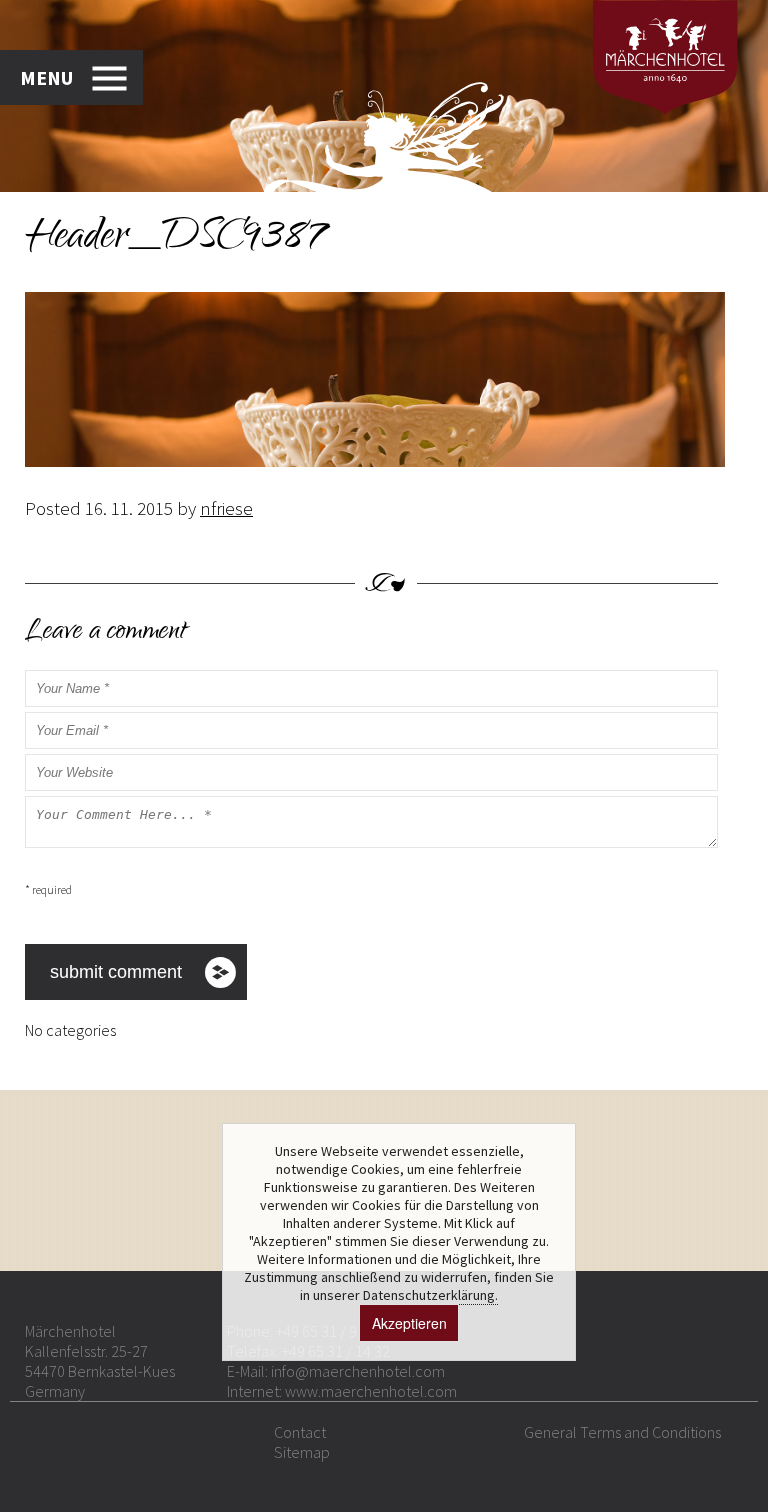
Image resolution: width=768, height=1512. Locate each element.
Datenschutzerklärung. (430, 1295)
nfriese (226, 508)
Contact (300, 1432)
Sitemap (302, 1452)
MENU (46, 77)
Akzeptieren (409, 1323)
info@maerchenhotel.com (358, 1371)
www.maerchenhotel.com (371, 1391)
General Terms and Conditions (622, 1432)
